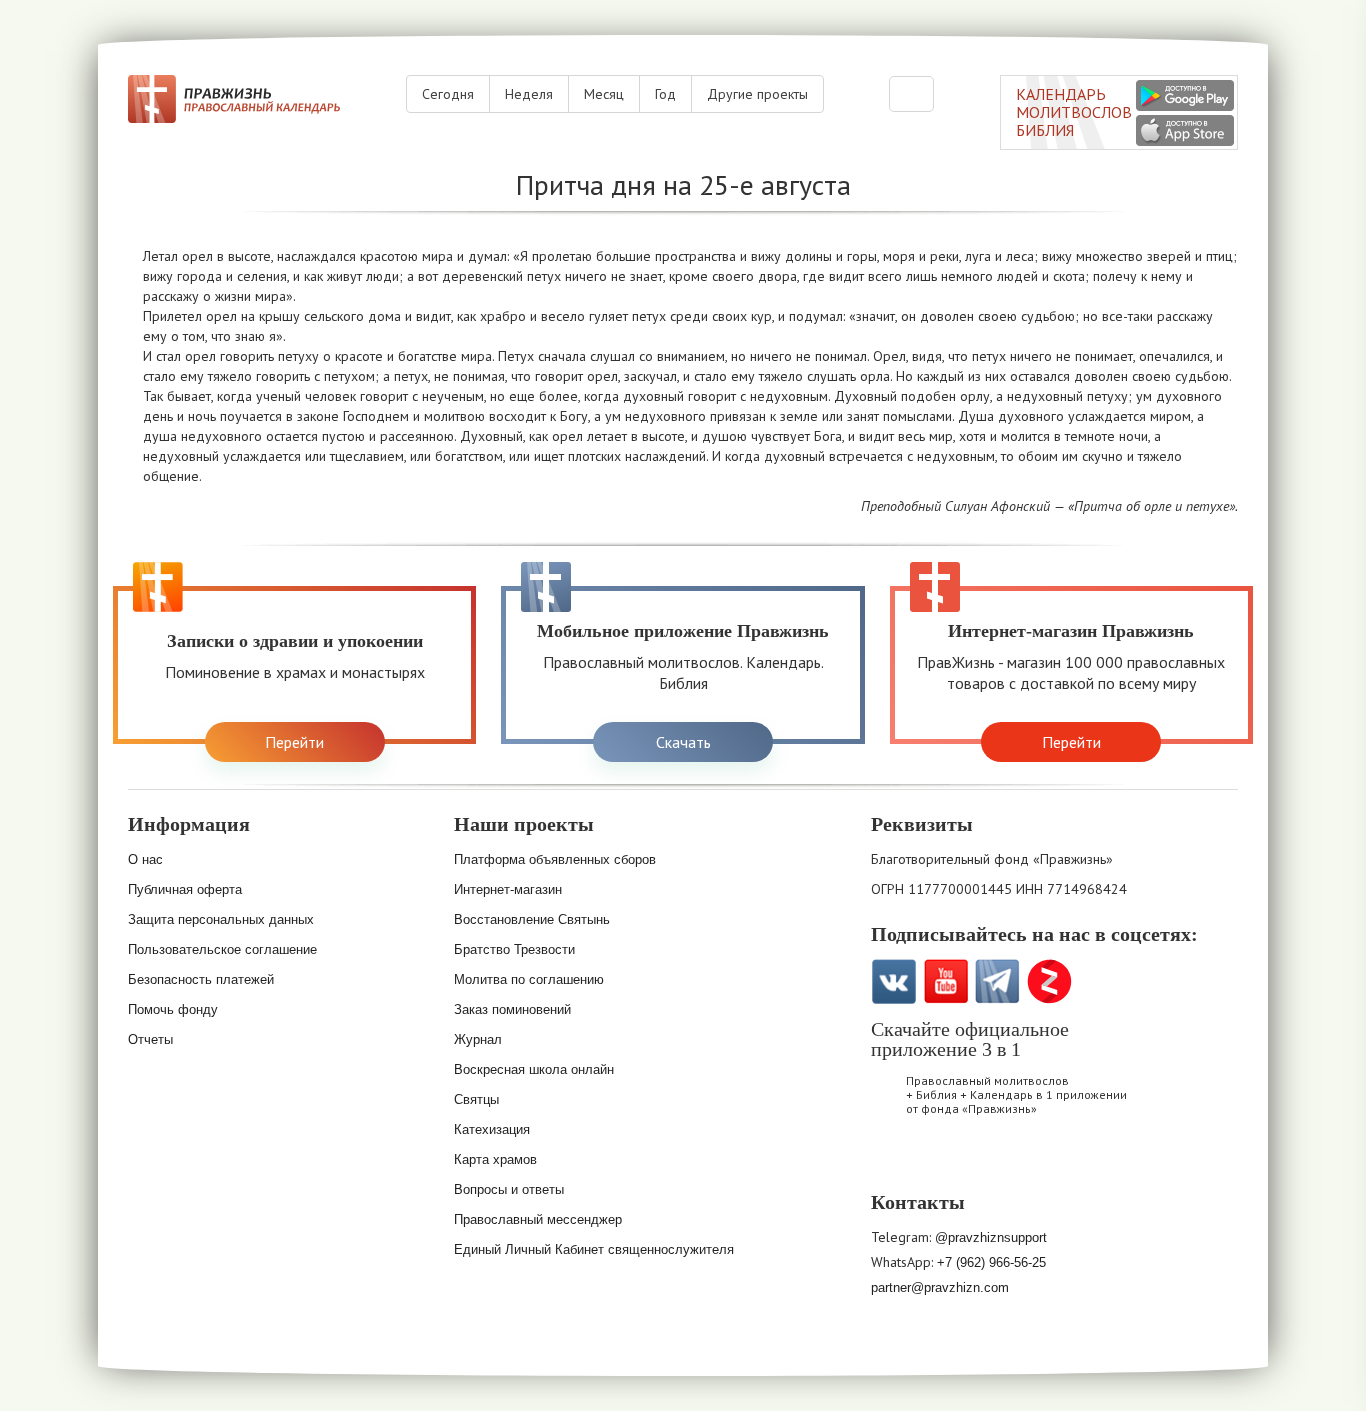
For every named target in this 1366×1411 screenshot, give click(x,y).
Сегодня (448, 94)
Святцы (476, 1099)
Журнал (478, 1039)
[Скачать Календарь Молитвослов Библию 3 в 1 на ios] (1185, 130)
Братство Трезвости (514, 949)
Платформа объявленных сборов (555, 859)
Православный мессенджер (538, 1219)
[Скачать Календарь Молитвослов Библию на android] (949, 1161)
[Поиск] (911, 94)
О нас (145, 859)
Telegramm (997, 981)
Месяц (604, 94)
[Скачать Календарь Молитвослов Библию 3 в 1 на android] (1185, 95)
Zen (1049, 981)
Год (665, 94)
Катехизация (492, 1129)
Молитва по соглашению (529, 979)
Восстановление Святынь (532, 919)
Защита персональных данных (221, 919)
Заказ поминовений (512, 1009)
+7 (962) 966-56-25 (991, 1262)
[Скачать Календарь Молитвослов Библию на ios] (897, 1161)
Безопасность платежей (201, 979)
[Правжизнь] (234, 99)
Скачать (683, 742)
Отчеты (150, 1039)
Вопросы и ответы (509, 1189)
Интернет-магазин (508, 889)
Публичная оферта (185, 889)
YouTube (945, 981)
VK (893, 981)
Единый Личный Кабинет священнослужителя (594, 1249)
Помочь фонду (173, 1009)
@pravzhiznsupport (991, 1237)
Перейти (294, 742)
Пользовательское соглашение (222, 949)
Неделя (529, 94)
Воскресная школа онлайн (534, 1069)
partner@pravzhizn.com (940, 1287)
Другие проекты (757, 94)
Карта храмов (495, 1159)
